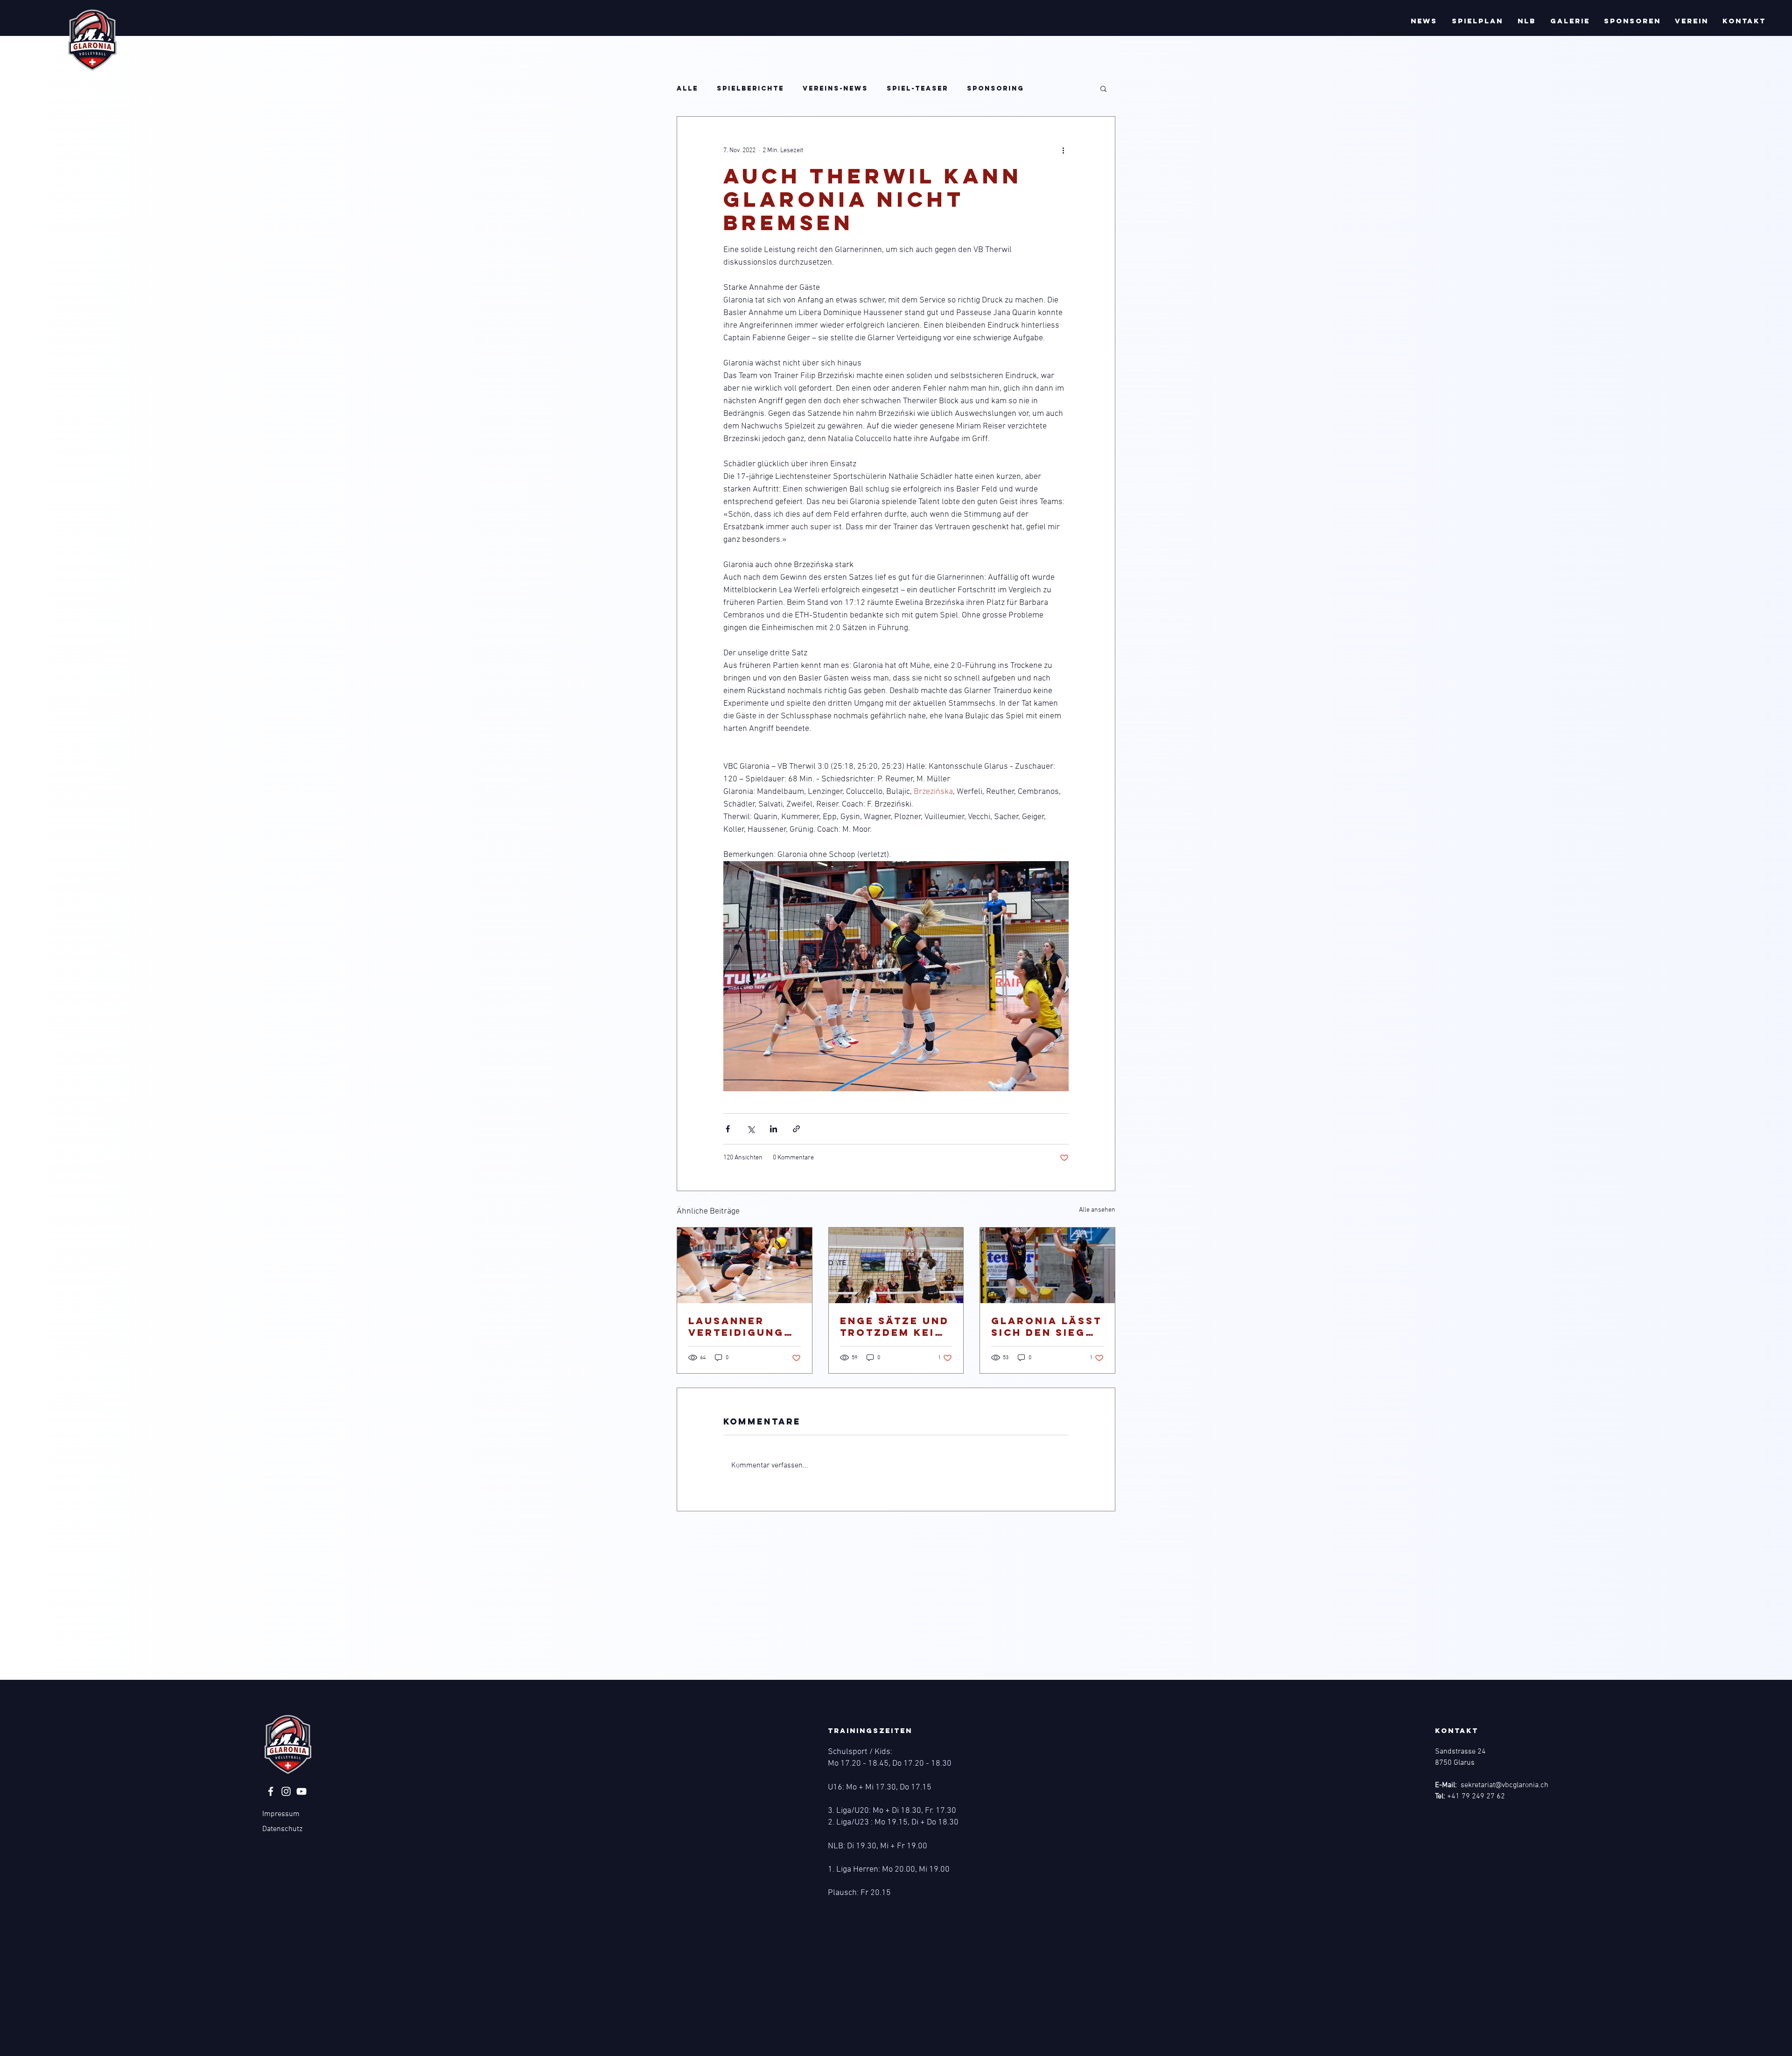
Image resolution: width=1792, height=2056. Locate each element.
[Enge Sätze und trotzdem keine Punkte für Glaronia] (896, 1265)
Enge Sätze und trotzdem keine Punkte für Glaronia (896, 1326)
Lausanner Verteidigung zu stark (736, 1326)
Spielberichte (750, 88)
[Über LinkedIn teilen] (773, 1129)
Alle (687, 88)
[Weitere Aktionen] (1063, 150)
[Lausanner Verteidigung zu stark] (745, 1265)
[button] (1424, 21)
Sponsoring (995, 88)
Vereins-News (835, 88)
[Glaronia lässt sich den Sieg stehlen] (1047, 1265)
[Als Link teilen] (796, 1129)
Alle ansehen (1097, 1210)
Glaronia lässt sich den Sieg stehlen (1046, 1326)
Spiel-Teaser (917, 88)
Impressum (281, 1814)
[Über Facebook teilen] (728, 1129)
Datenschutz (282, 1829)
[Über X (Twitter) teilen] (751, 1129)
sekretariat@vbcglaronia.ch (1505, 1785)
